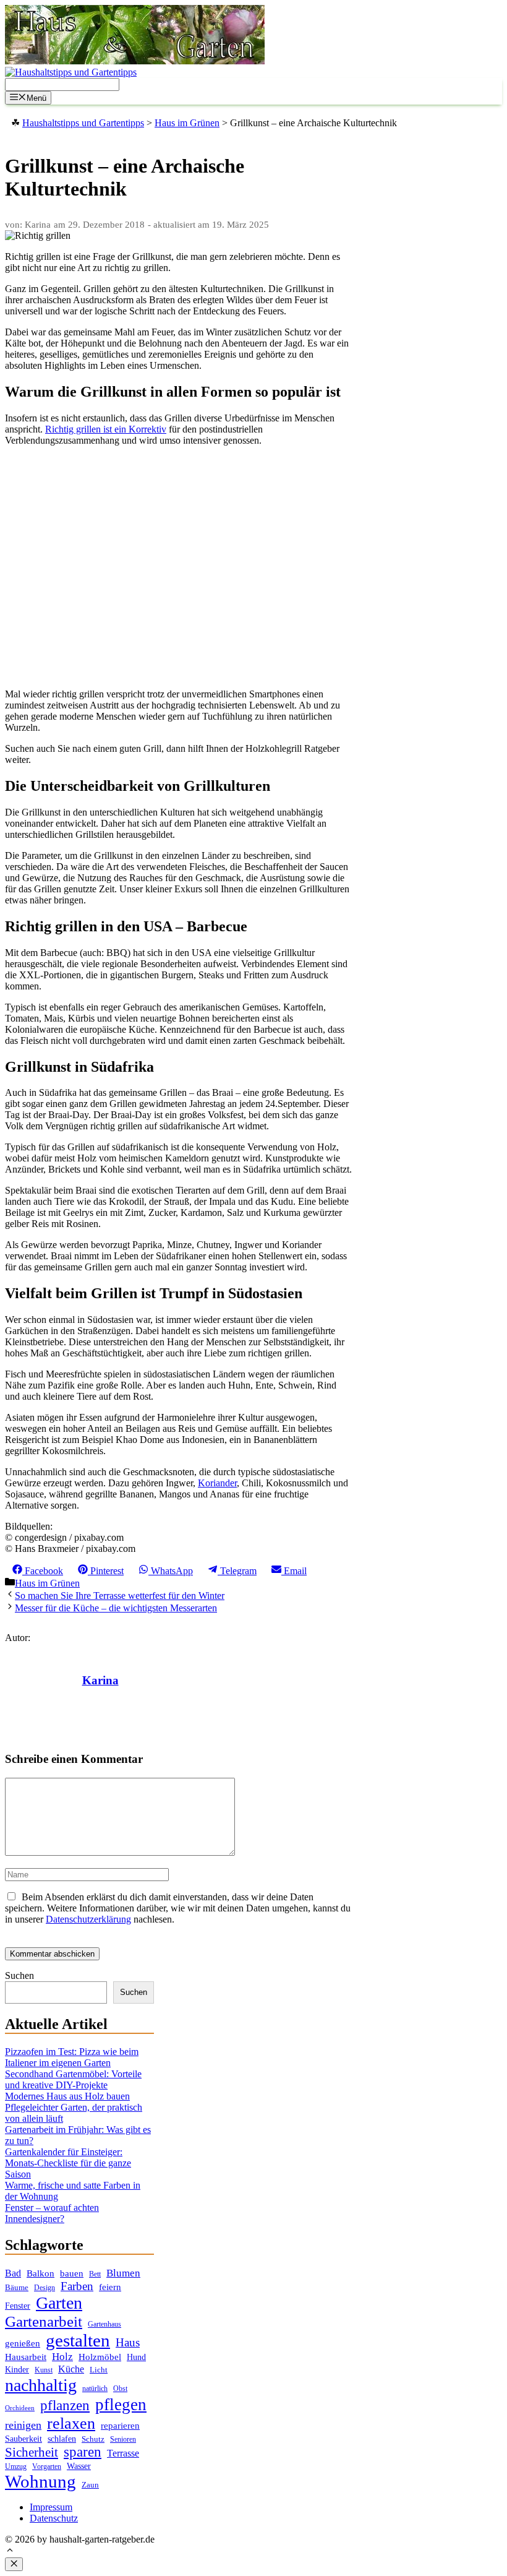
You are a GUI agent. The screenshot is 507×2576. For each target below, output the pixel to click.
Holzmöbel (100, 2357)
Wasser (79, 2466)
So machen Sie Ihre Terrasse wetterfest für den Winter (120, 1596)
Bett (95, 2274)
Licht (99, 2370)
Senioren (123, 2440)
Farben (77, 2286)
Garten (59, 2303)
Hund (136, 2357)
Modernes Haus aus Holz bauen (67, 2096)
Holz (62, 2357)
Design (45, 2288)
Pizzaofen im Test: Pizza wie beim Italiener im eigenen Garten (72, 2057)
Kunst (44, 2370)
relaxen (71, 2423)
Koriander (217, 1483)
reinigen (23, 2425)
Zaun (90, 2485)
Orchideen (20, 2408)
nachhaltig (41, 2385)
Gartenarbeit (44, 2321)
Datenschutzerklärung (88, 1919)
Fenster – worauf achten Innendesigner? (52, 2213)
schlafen (62, 2439)
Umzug (16, 2466)
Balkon (40, 2273)
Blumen (123, 2273)
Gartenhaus (104, 2324)
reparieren (120, 2426)
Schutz (93, 2439)
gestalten (78, 2340)
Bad (13, 2273)
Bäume (17, 2287)
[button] (10, 2552)
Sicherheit (32, 2452)
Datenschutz (54, 2518)
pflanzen (65, 2405)
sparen (83, 2452)
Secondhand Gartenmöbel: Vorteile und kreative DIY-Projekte (73, 2079)
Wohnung (40, 2481)
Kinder (17, 2370)
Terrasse (123, 2453)
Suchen (19, 1975)
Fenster (18, 2306)
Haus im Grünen (47, 1583)
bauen (72, 2273)
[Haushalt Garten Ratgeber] (135, 61)
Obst (120, 2389)
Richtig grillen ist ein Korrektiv (106, 429)
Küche (71, 2369)
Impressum (51, 2507)
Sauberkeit (23, 2439)
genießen (23, 2343)
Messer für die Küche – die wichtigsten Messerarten (116, 1608)
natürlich (95, 2389)
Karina (100, 1680)
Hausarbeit (26, 2357)
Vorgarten (47, 2467)
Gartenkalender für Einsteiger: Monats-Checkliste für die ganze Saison (68, 2163)
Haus (128, 2342)
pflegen (121, 2405)
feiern (110, 2287)
